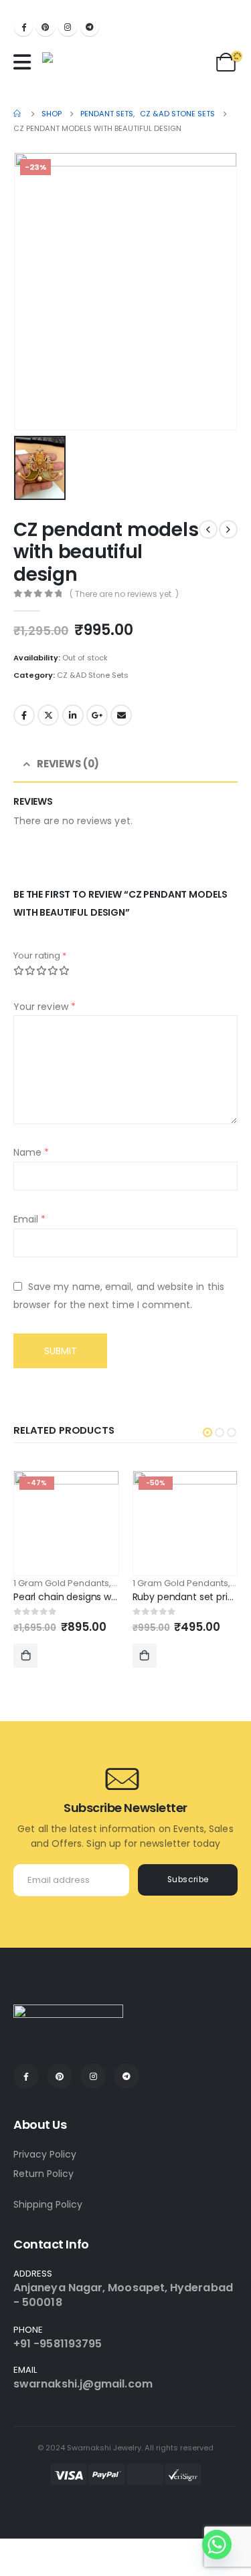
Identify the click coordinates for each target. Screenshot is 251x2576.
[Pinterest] (46, 27)
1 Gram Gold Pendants (61, 1583)
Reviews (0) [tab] (68, 764)
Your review (45, 1007)
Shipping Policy (48, 2204)
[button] (207, 1432)
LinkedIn (73, 715)
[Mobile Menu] (25, 62)
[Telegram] (90, 27)
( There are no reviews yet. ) (124, 594)
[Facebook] (23, 27)
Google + (97, 715)
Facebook (24, 715)
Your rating (40, 955)
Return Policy (44, 2174)
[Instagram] (68, 27)
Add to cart (25, 1656)
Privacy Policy (45, 2154)
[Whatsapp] (217, 2545)
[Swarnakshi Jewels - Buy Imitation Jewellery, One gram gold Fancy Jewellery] (86, 66)
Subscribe (188, 1880)
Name (31, 1152)
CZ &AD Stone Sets (93, 675)
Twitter (48, 715)
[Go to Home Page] (18, 114)
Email (121, 715)
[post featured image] (66, 1523)
